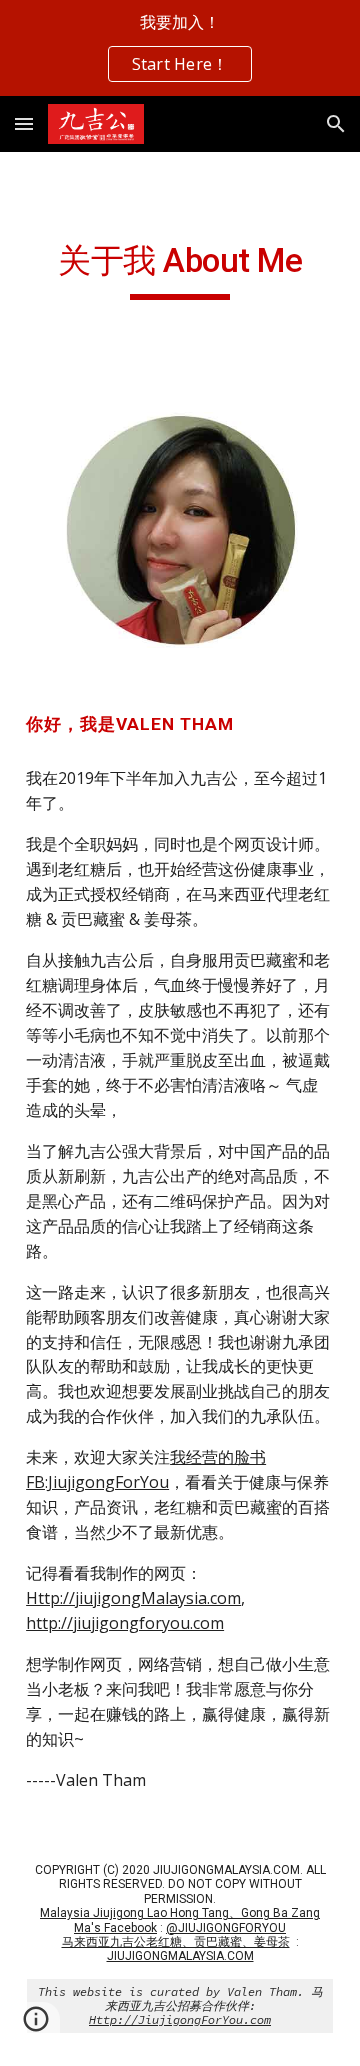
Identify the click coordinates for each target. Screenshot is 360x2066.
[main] (180, 270)
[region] (180, 48)
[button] (24, 123)
